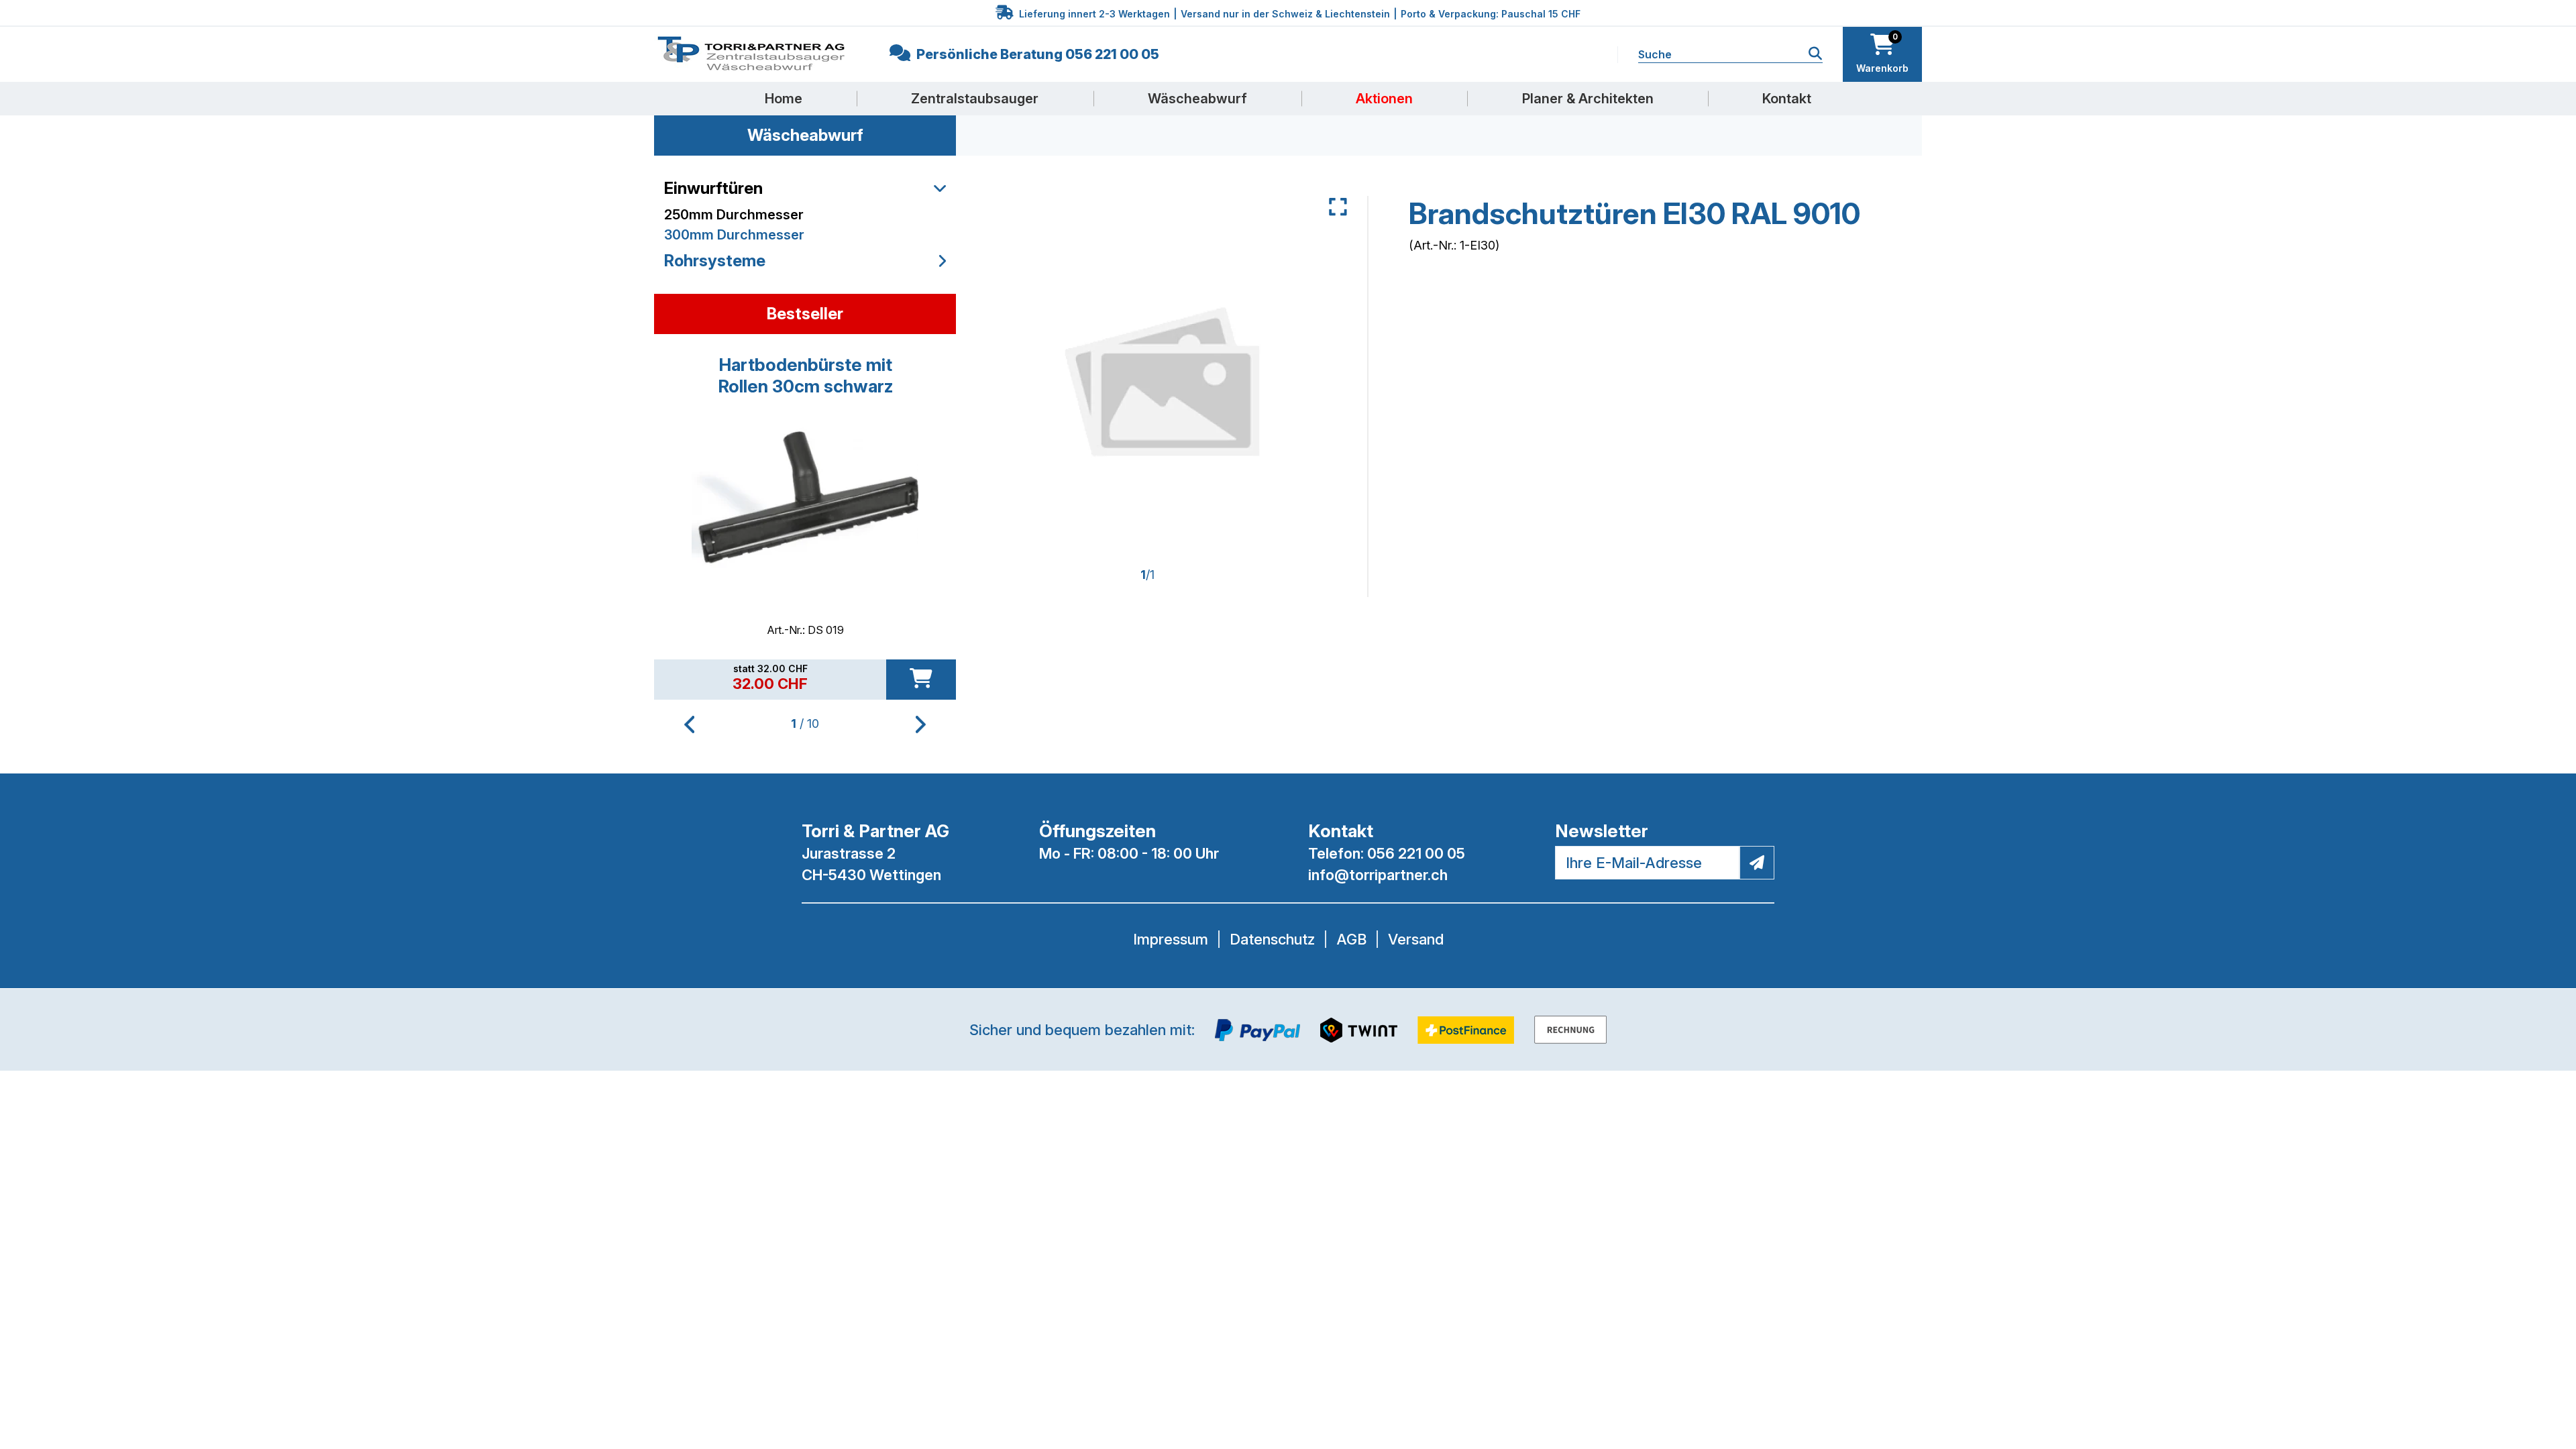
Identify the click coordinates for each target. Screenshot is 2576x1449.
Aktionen (1384, 99)
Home (784, 99)
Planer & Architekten (1588, 99)
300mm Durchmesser (734, 235)
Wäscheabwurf (1197, 99)
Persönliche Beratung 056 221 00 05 (1036, 54)
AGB (1351, 939)
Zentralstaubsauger (975, 99)
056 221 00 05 (1416, 853)
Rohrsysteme (715, 261)
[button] (921, 724)
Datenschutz (1272, 939)
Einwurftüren (713, 188)
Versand (1416, 939)
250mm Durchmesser (734, 215)
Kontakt (1787, 99)
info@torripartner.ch (1378, 875)
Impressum (1171, 939)
